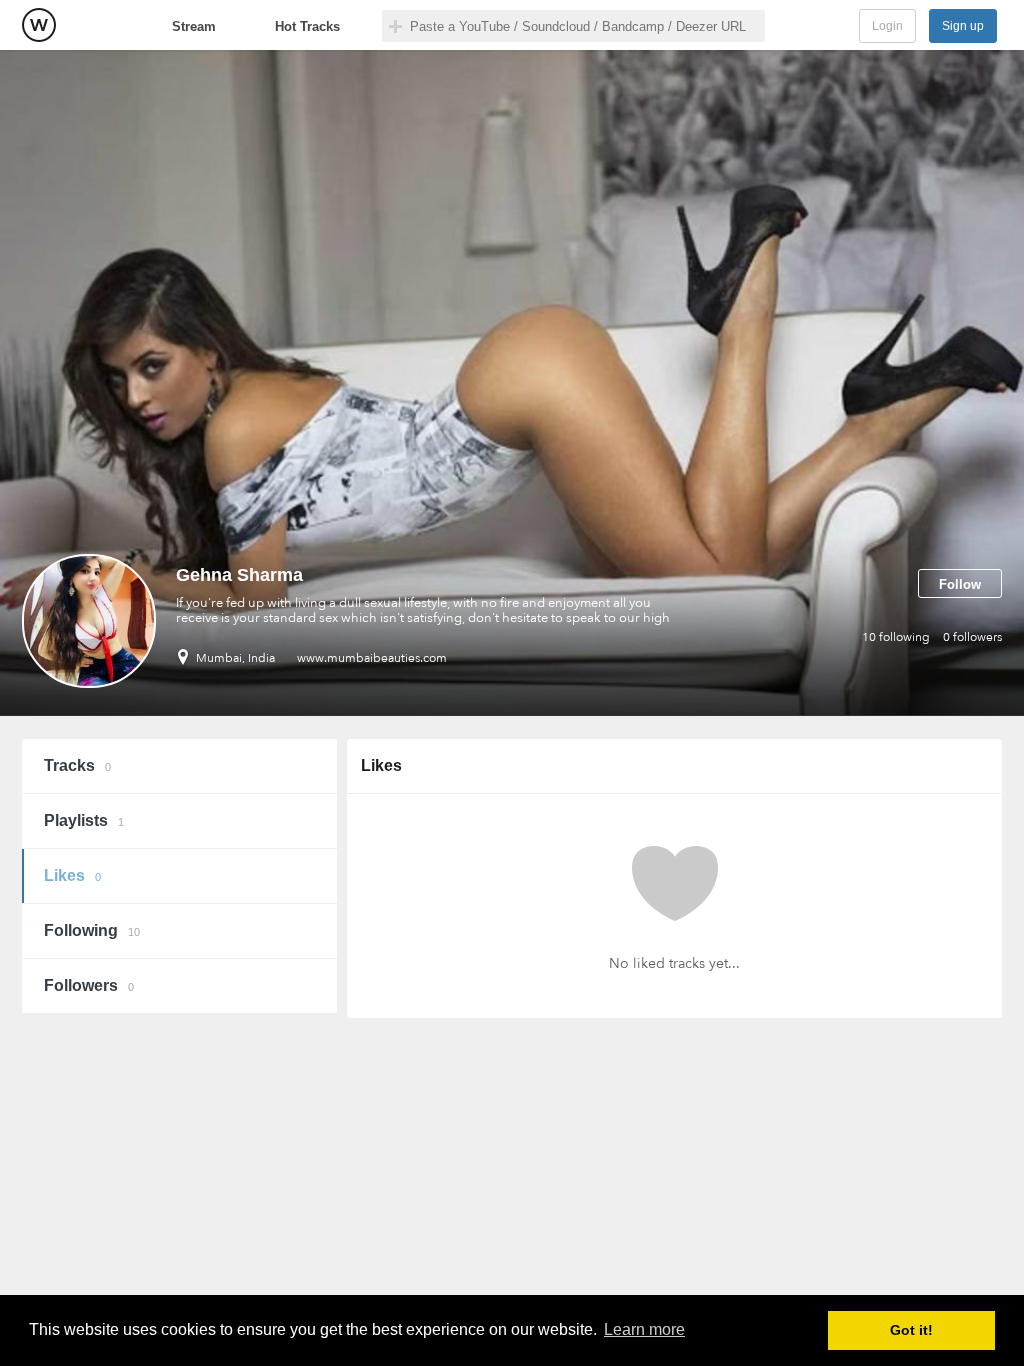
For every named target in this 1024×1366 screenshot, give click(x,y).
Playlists (84, 820)
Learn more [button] (644, 1329)
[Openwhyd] (39, 25)
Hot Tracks (307, 26)
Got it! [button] (911, 1330)
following (896, 637)
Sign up (963, 26)
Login (887, 26)
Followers (89, 985)
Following (92, 930)
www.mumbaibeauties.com (372, 658)
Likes (72, 875)
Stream (194, 26)
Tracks (77, 765)
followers (972, 637)
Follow (960, 584)
